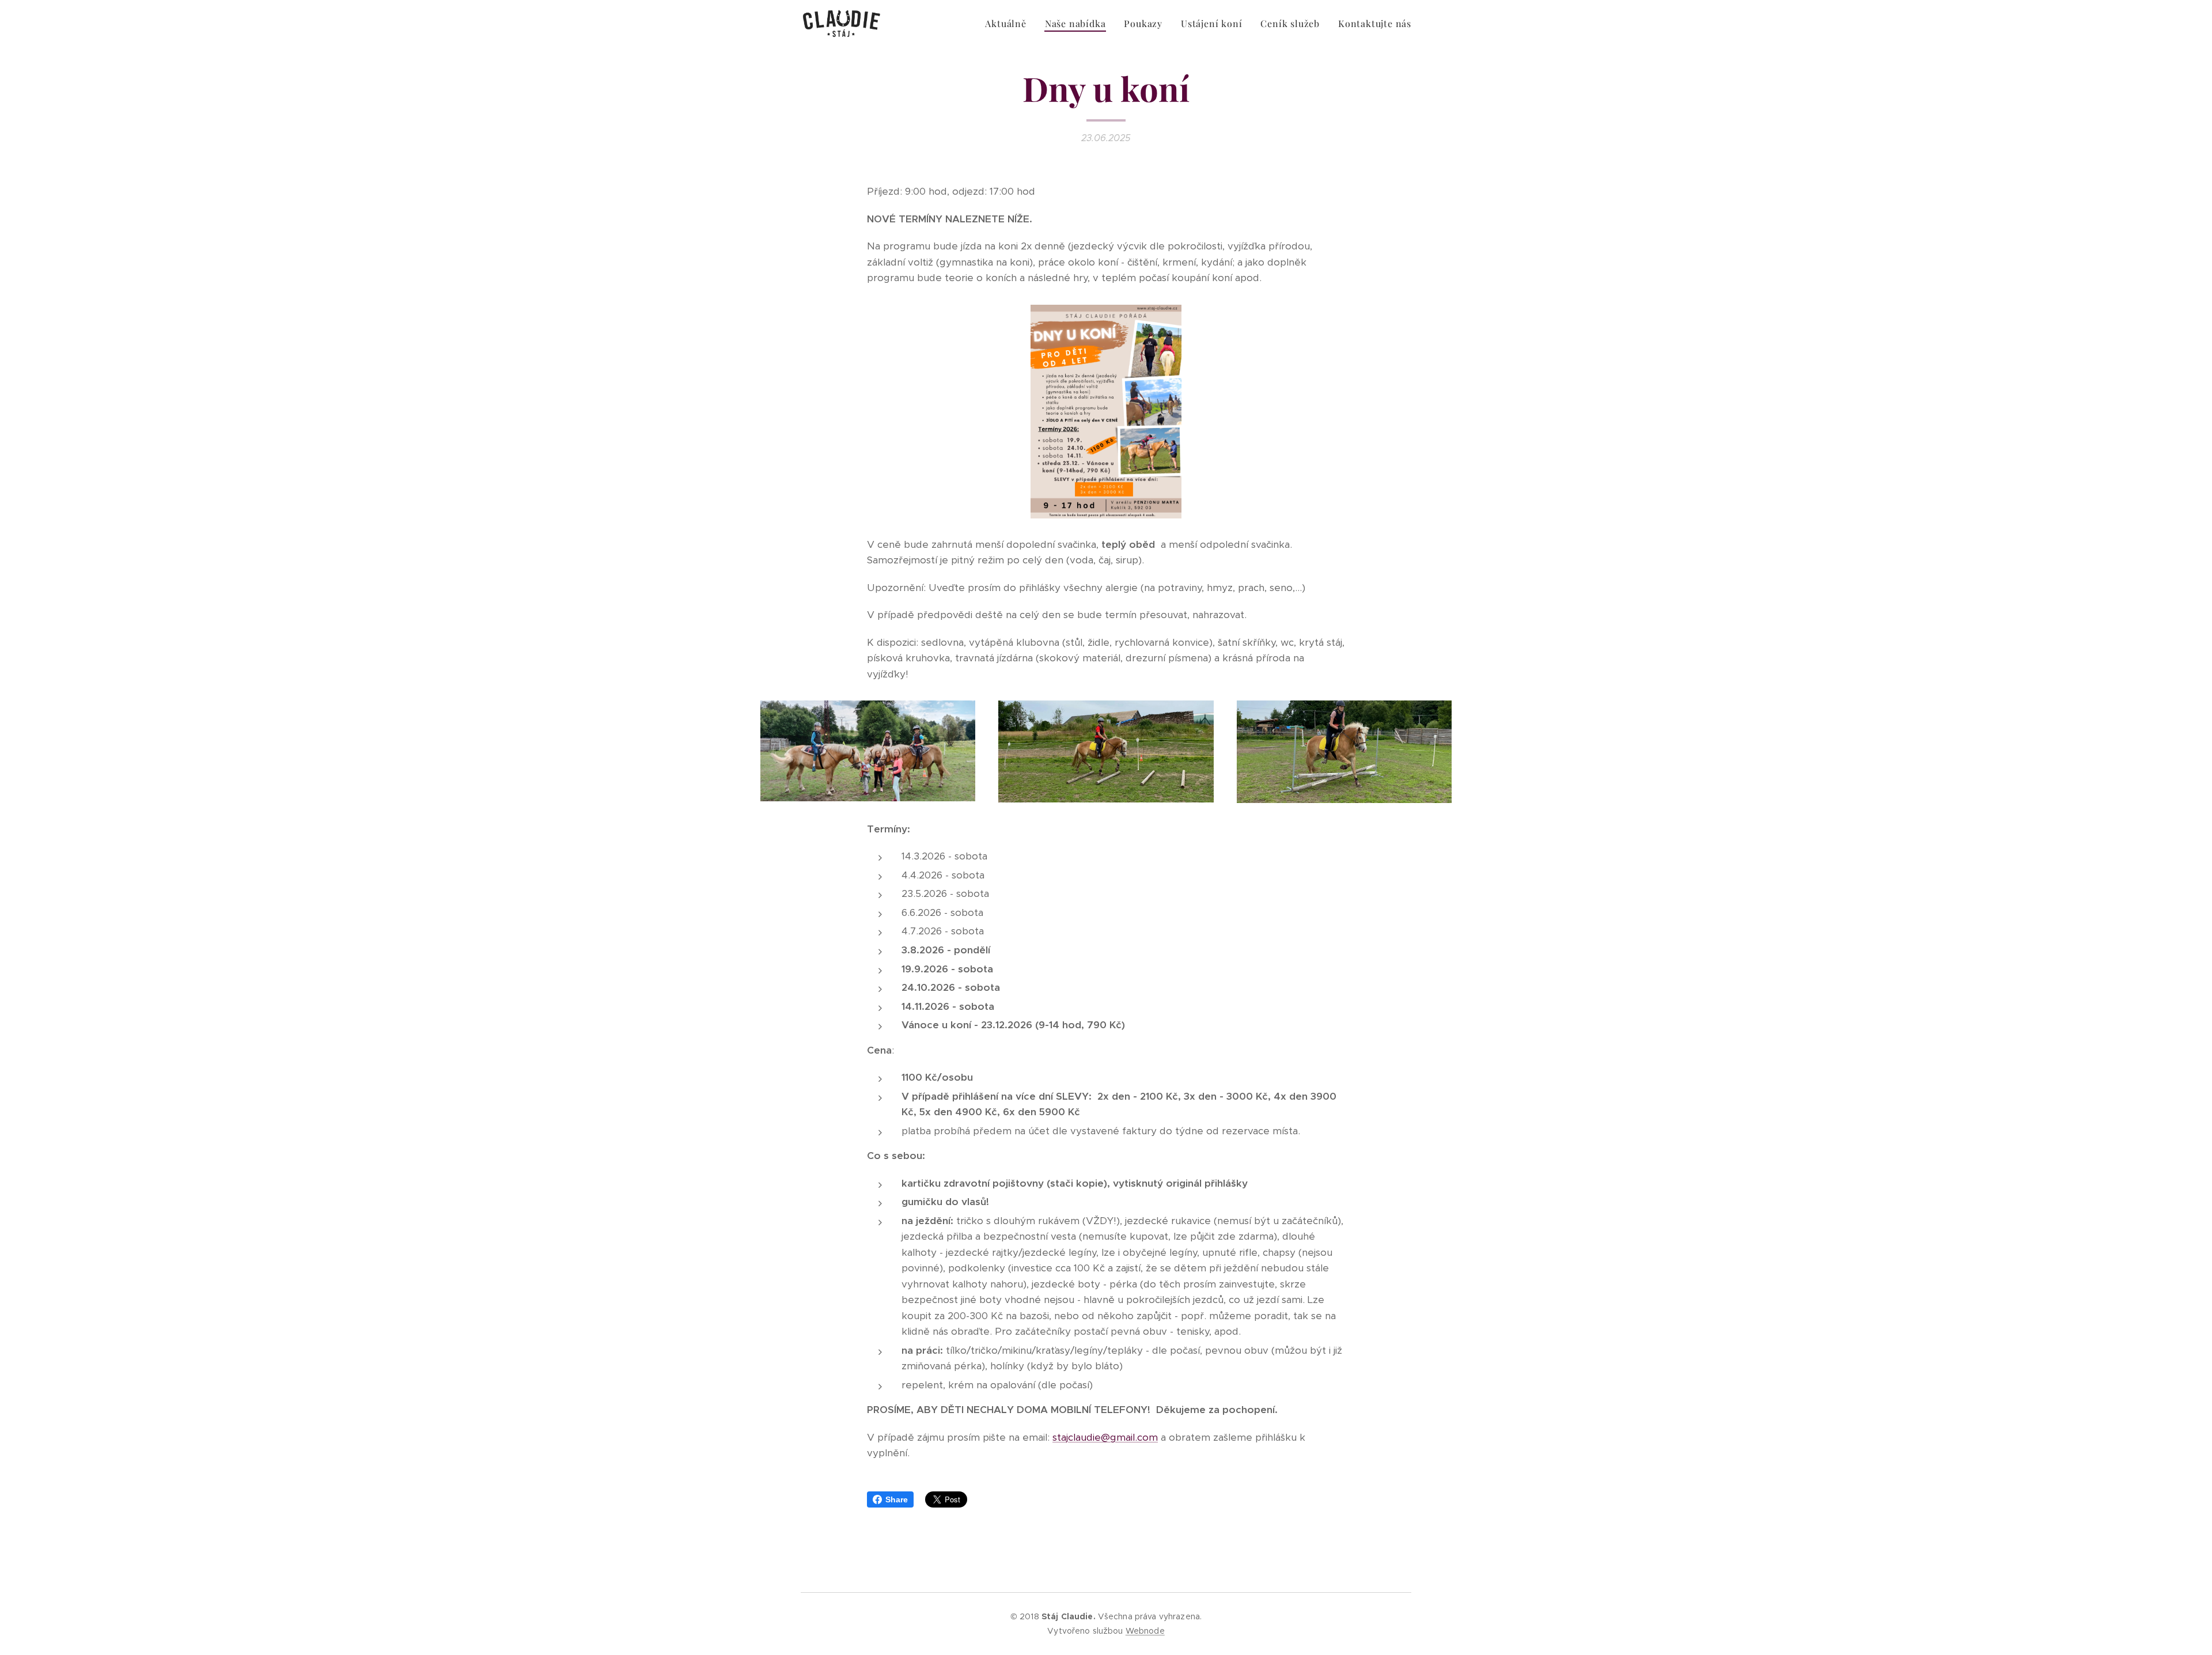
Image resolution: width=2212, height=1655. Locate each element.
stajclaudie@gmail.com (1105, 1437)
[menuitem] (1009, 24)
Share (897, 1499)
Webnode (1145, 1631)
